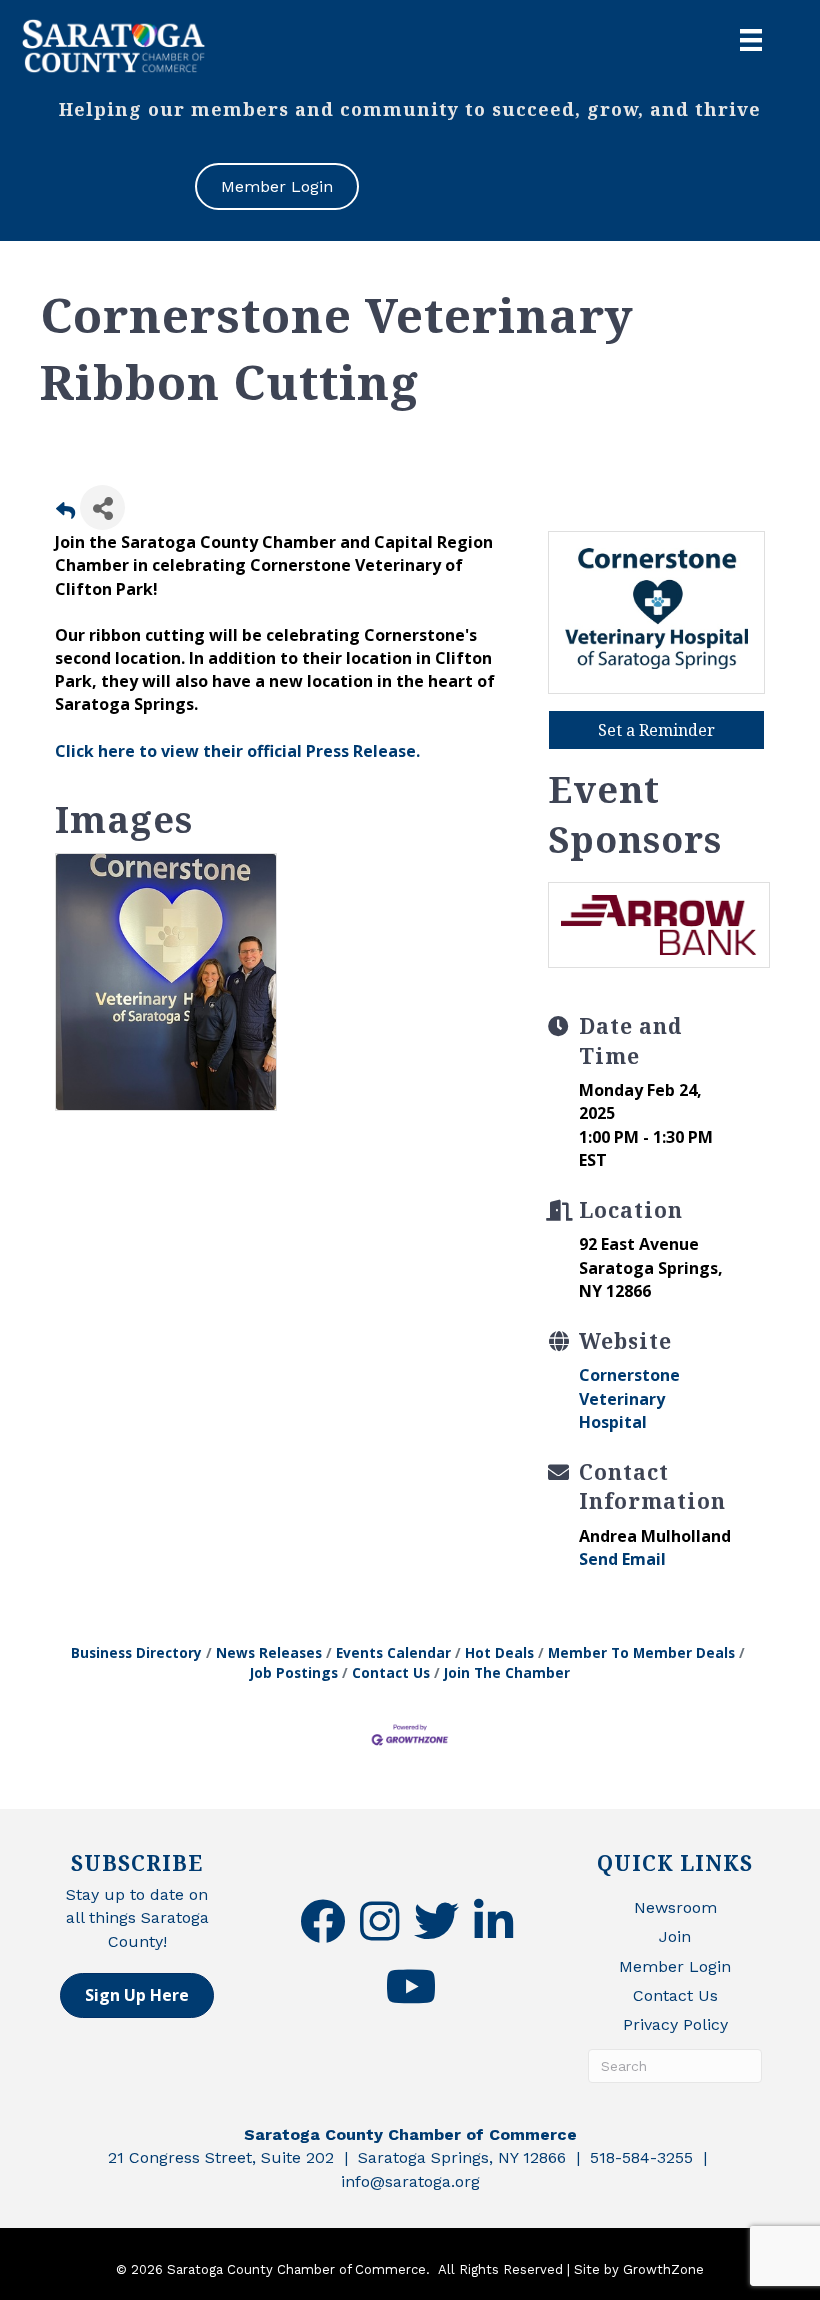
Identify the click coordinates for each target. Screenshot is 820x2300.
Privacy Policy (675, 2024)
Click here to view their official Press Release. (237, 751)
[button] (137, 1995)
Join (675, 1936)
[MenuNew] (751, 40)
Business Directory (136, 1652)
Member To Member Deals (641, 1652)
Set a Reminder (656, 730)
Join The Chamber (507, 1672)
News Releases (269, 1652)
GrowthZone (663, 2269)
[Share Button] (102, 507)
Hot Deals (499, 1652)
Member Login (675, 1966)
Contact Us (391, 1672)
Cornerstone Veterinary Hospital (629, 1398)
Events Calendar (393, 1652)
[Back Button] (65, 513)
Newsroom (675, 1907)
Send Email (622, 1559)
